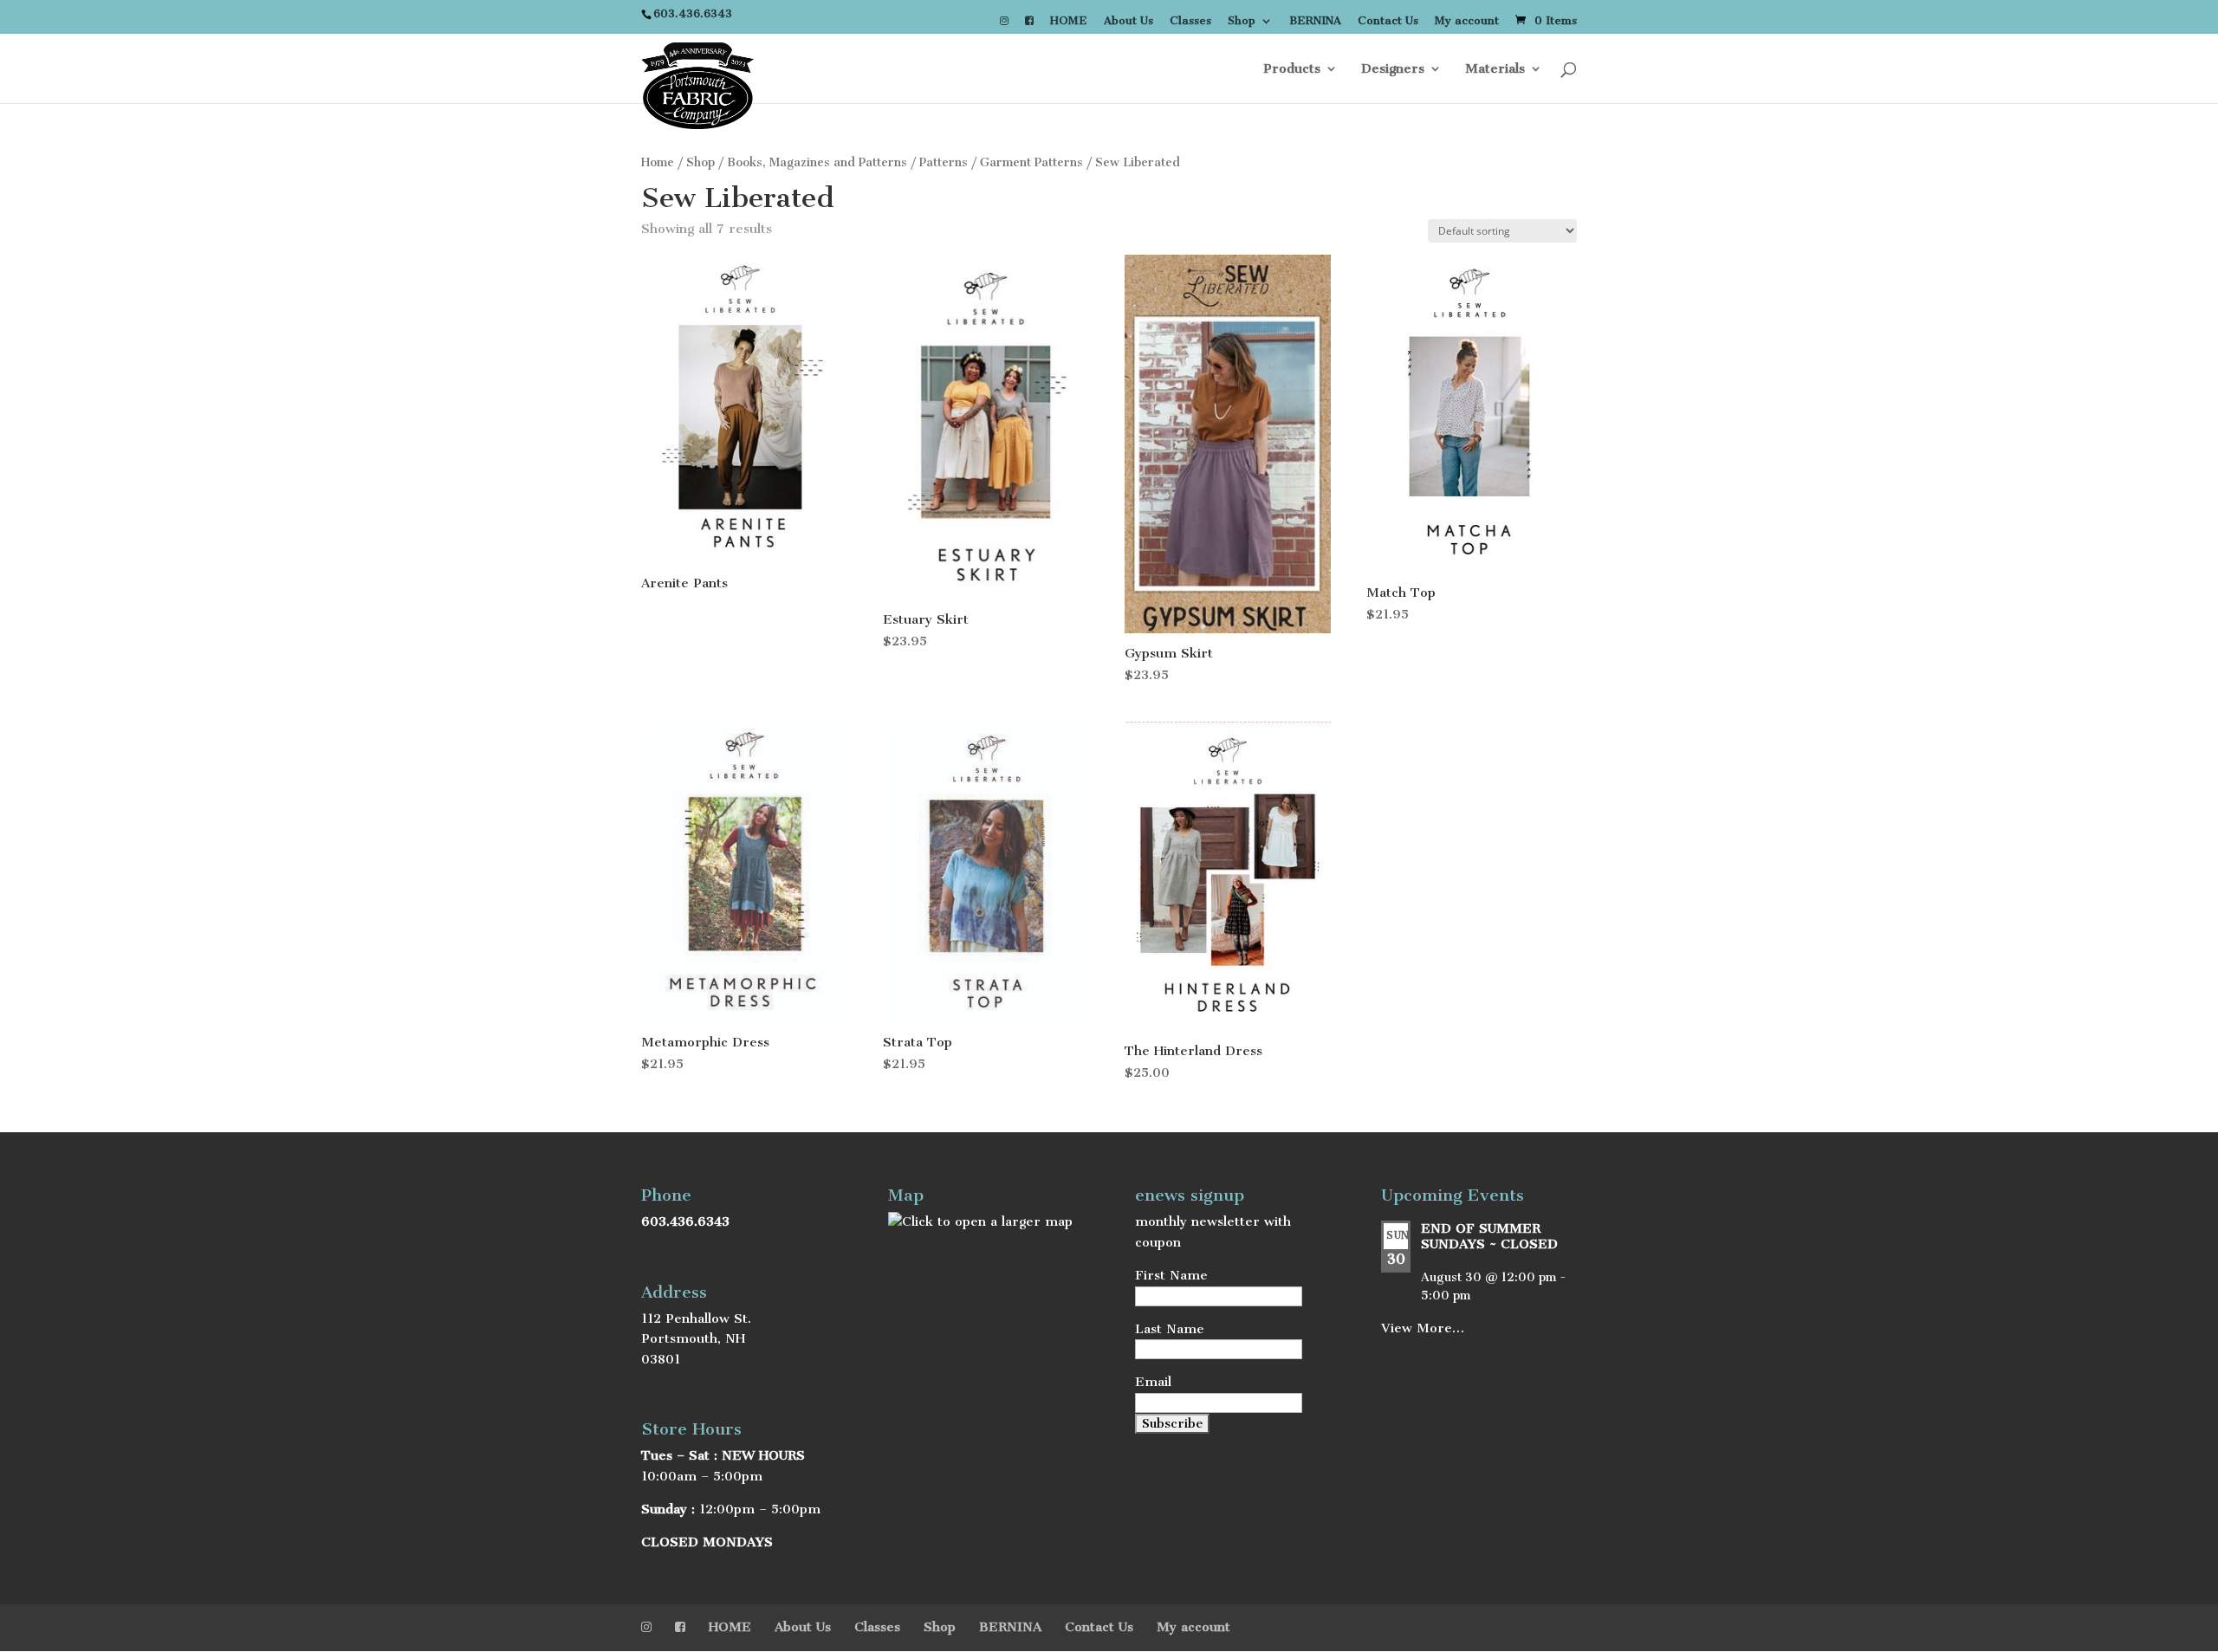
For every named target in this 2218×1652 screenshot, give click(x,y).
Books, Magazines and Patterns (817, 162)
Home (658, 162)
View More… (1423, 1328)
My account (1467, 21)
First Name (1171, 1275)
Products (1292, 69)
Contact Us (1388, 21)
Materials (1495, 69)
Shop (1242, 21)
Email (1153, 1382)
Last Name (1170, 1329)
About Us (1128, 21)
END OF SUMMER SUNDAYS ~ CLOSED (1489, 1236)
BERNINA (1315, 21)
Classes (1190, 21)
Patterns (944, 162)
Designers (1393, 69)
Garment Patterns (1031, 162)
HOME (1069, 21)
